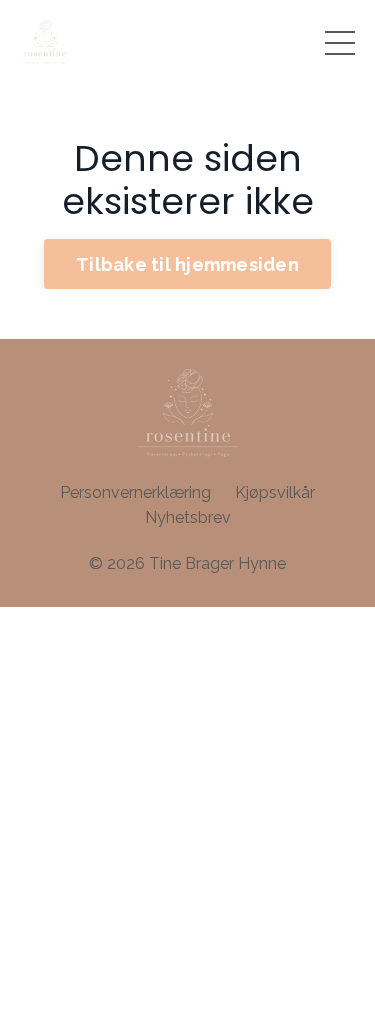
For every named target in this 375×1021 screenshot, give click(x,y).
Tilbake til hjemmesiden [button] (187, 264)
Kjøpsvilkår (275, 492)
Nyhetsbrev (188, 517)
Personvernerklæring (135, 492)
